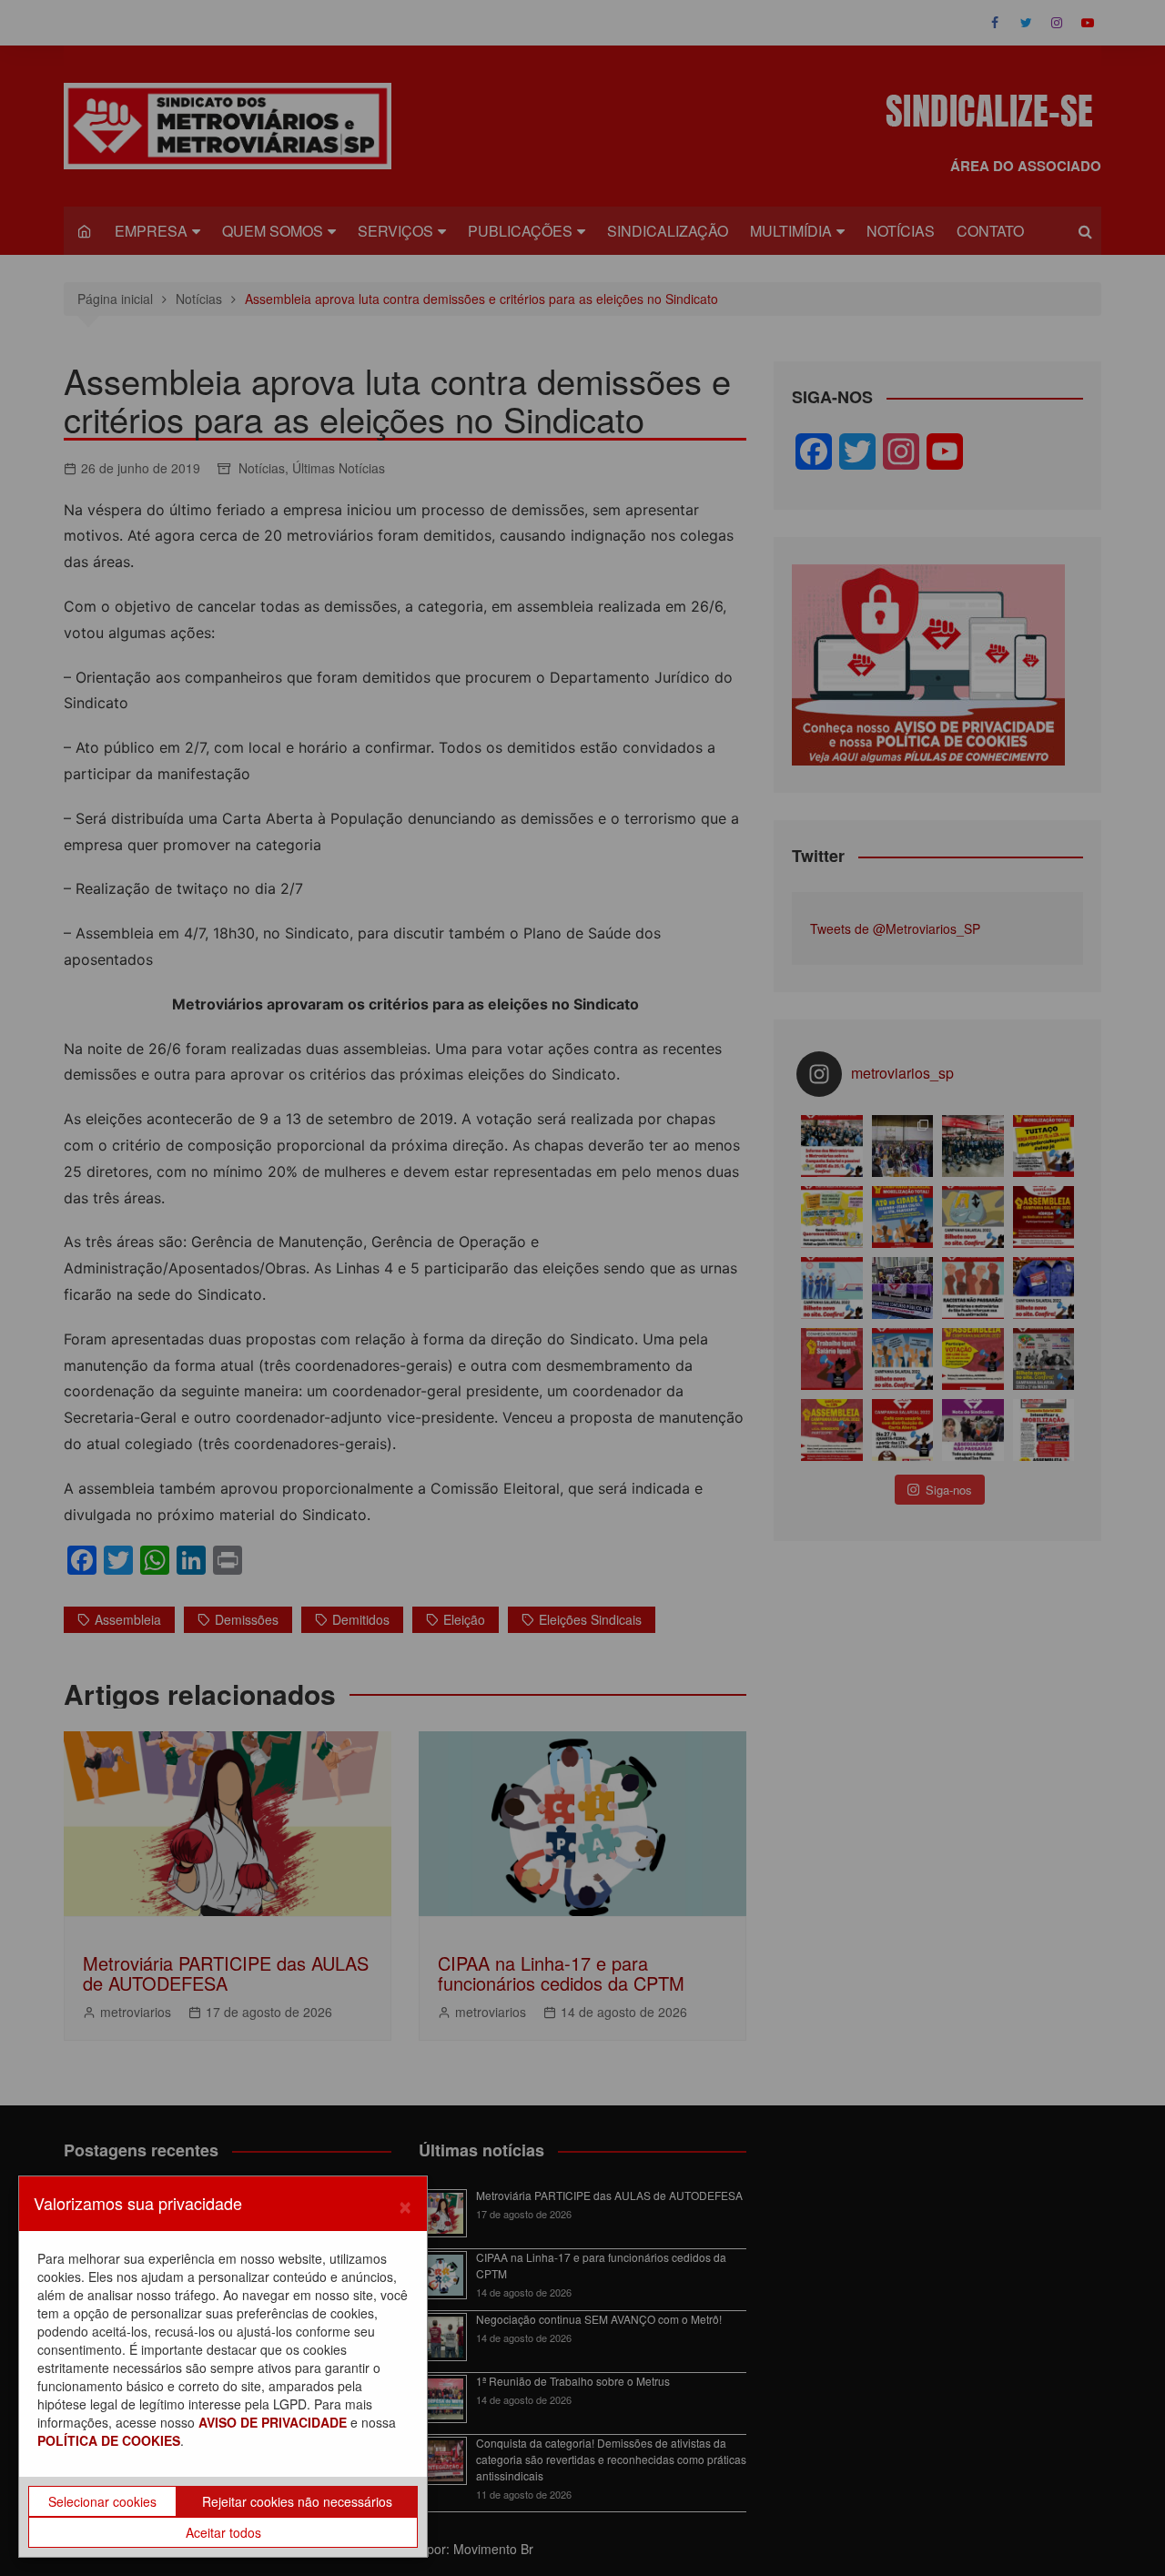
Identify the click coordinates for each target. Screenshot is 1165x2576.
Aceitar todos (223, 2532)
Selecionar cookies (102, 2501)
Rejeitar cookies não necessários (297, 2501)
